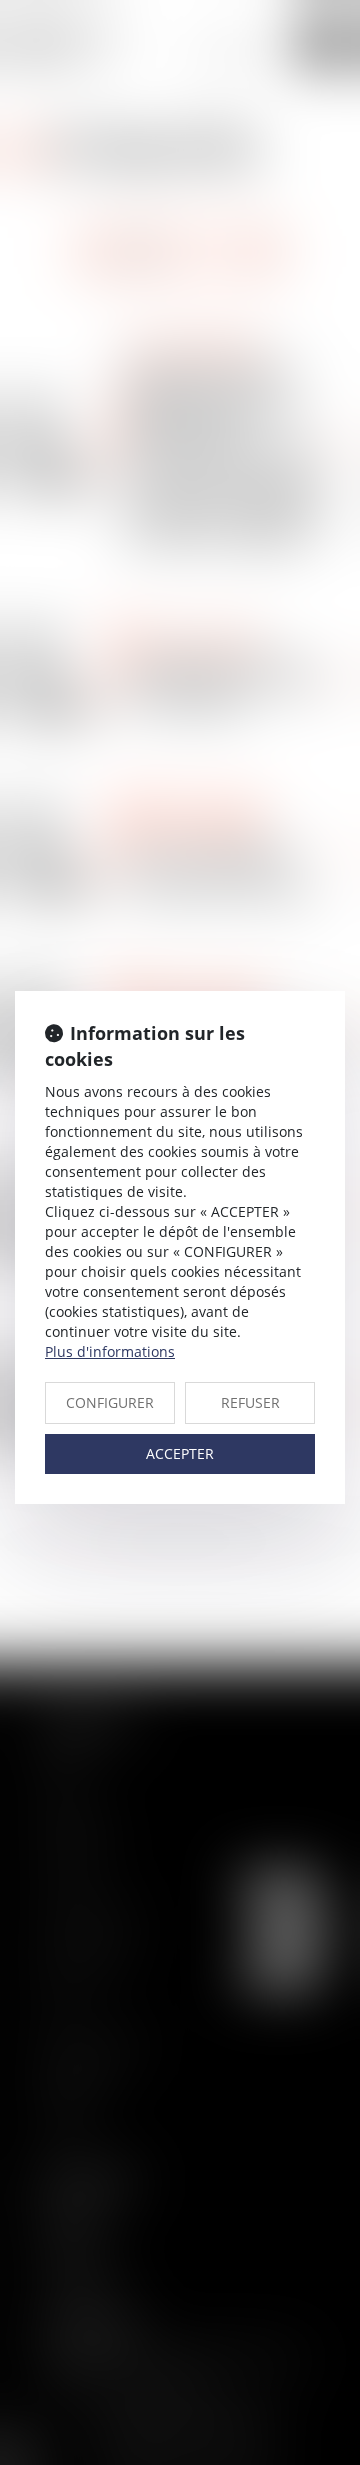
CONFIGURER (110, 1402)
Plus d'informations (110, 1351)
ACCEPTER (180, 1453)
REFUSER (250, 1402)
